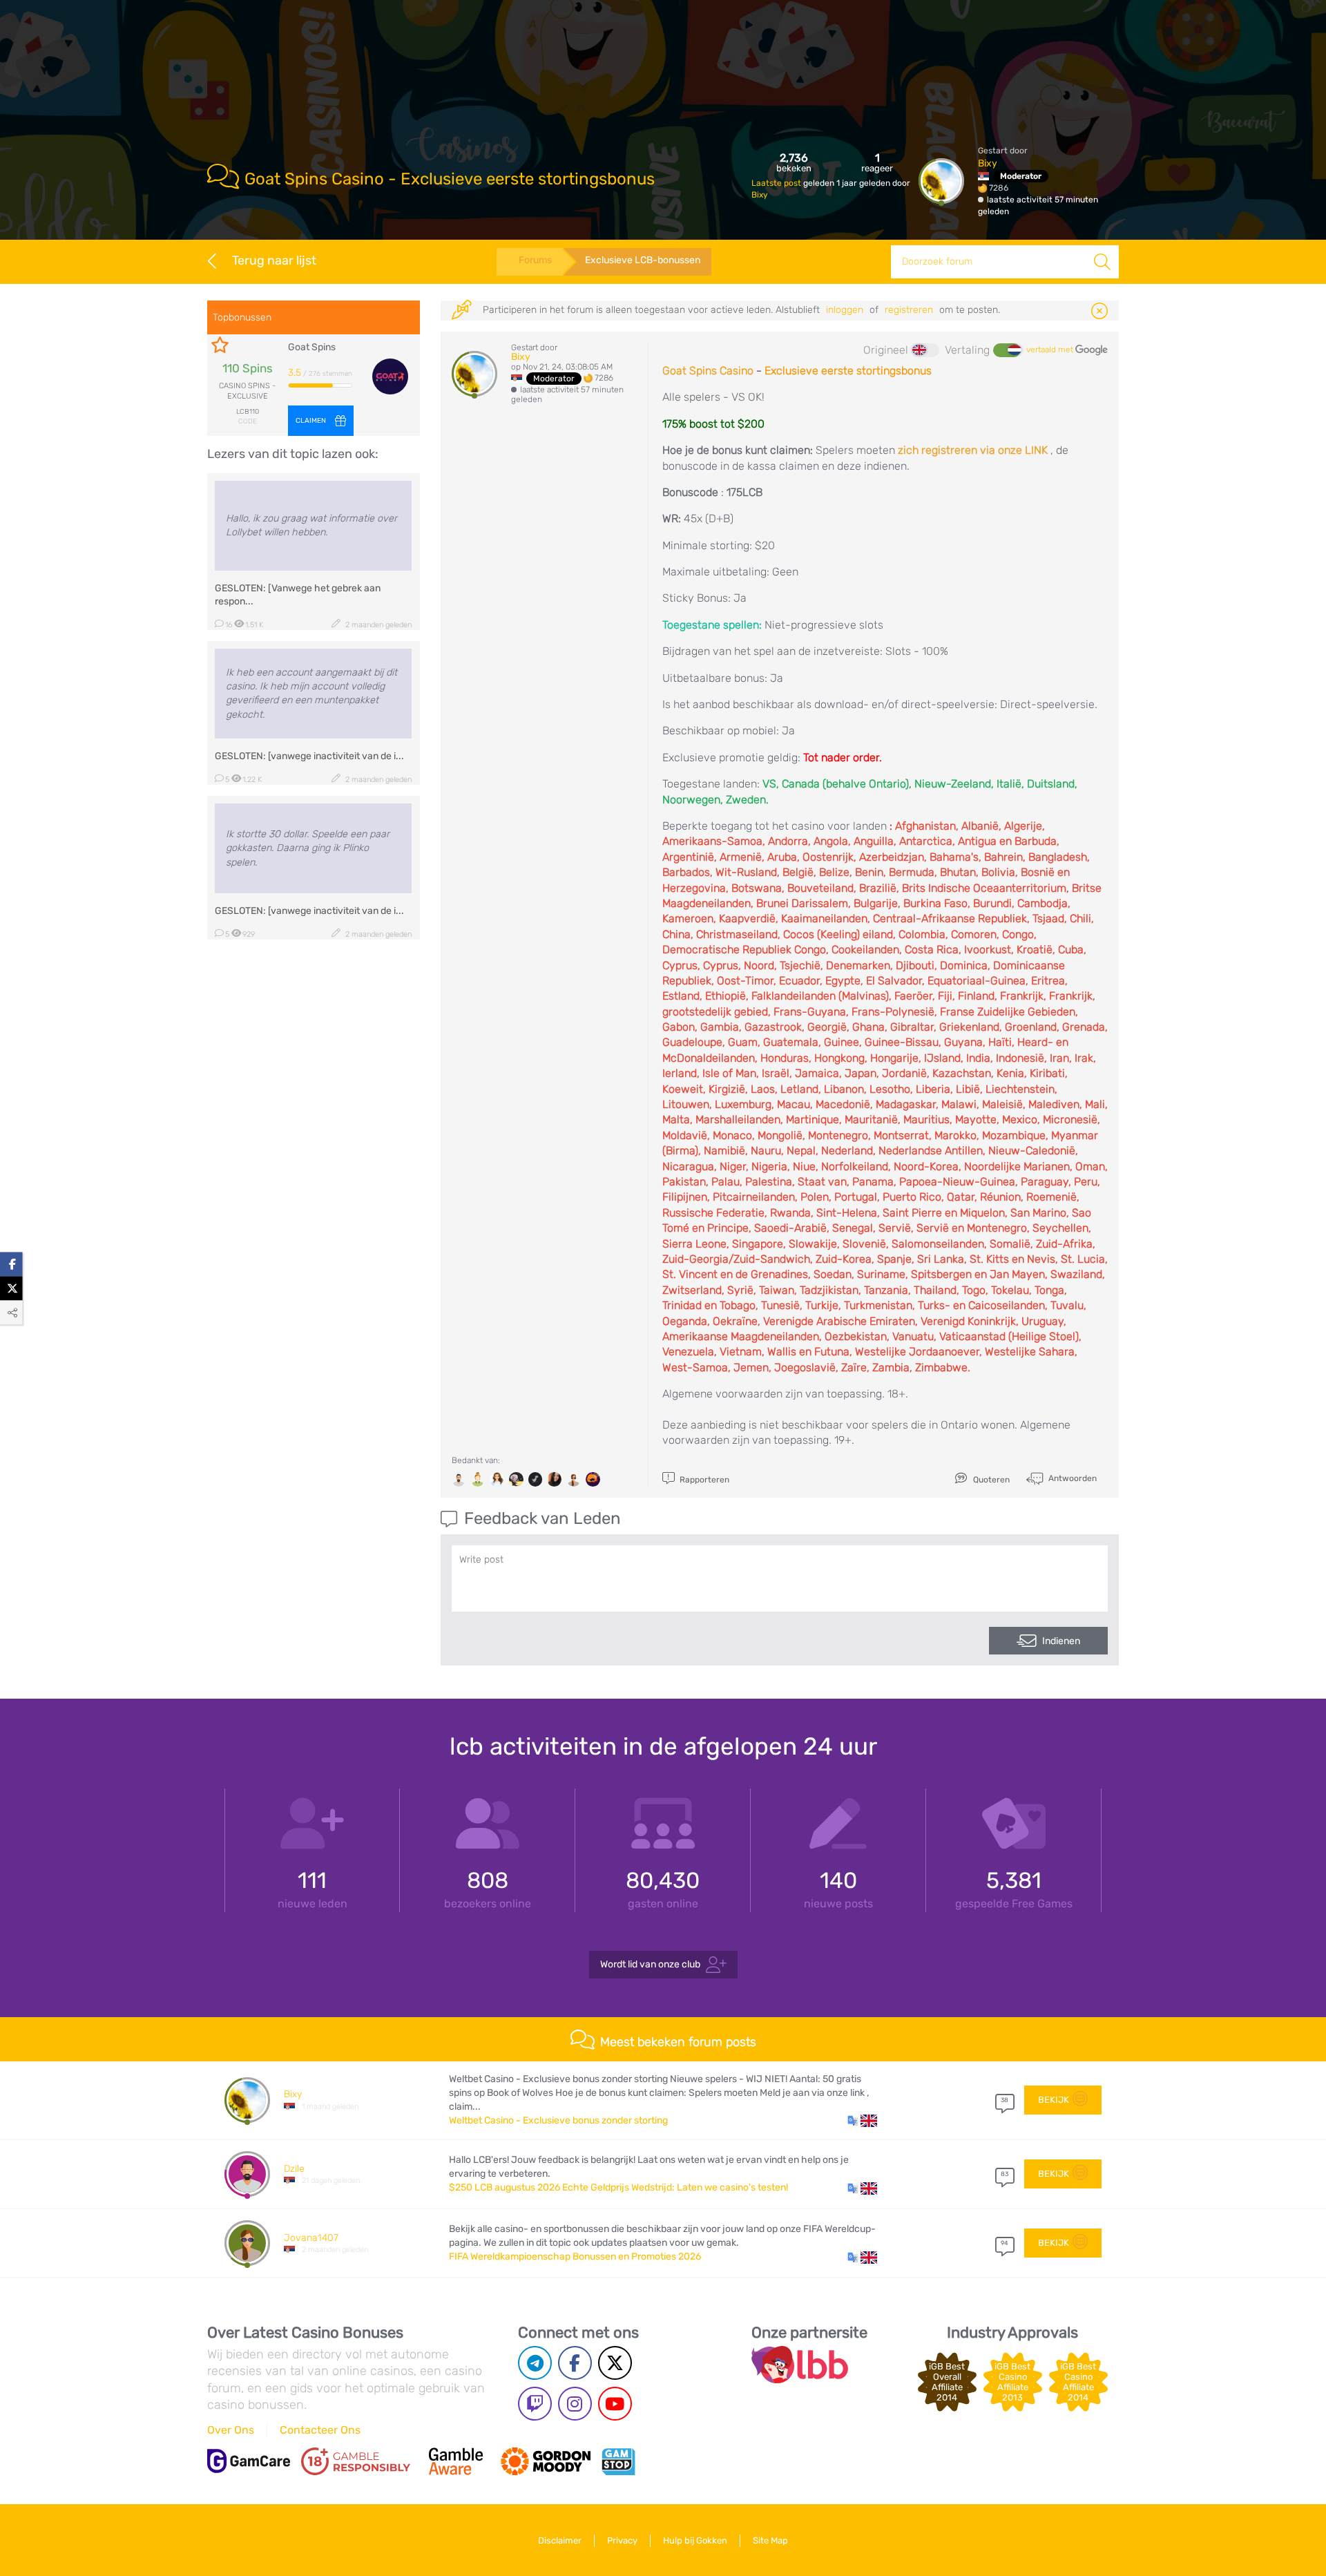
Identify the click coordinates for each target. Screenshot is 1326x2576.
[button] (862, 2121)
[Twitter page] (615, 2363)
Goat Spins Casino (708, 371)
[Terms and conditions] (356, 2461)
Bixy (760, 195)
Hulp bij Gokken (695, 2540)
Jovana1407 (311, 2238)
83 (1005, 2174)
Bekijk (1054, 2100)
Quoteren (990, 1480)
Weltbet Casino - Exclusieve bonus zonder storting (558, 2120)
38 (1005, 2100)
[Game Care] (249, 2461)
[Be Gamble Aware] (456, 2461)
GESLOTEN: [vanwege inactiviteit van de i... (309, 756)
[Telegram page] (535, 2363)
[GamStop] (618, 2461)
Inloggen (845, 310)
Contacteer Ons (320, 2430)
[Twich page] (535, 2404)
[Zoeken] (1102, 262)
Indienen (1061, 1641)
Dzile (294, 2169)
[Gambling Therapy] (546, 2461)
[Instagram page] (575, 2404)
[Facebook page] (575, 2363)
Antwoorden (1072, 1478)
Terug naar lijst (274, 260)
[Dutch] (1007, 350)
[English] (925, 350)
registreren (909, 310)
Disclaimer (560, 2540)
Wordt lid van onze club (650, 1964)
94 (1005, 2243)
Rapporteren (703, 1480)
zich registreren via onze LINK (973, 450)
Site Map (770, 2540)
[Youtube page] (615, 2404)
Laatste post (777, 183)
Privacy (622, 2540)
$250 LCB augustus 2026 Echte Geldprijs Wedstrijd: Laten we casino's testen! (618, 2187)
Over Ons (231, 2430)
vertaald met (1051, 350)
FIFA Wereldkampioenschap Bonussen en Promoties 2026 (575, 2257)
